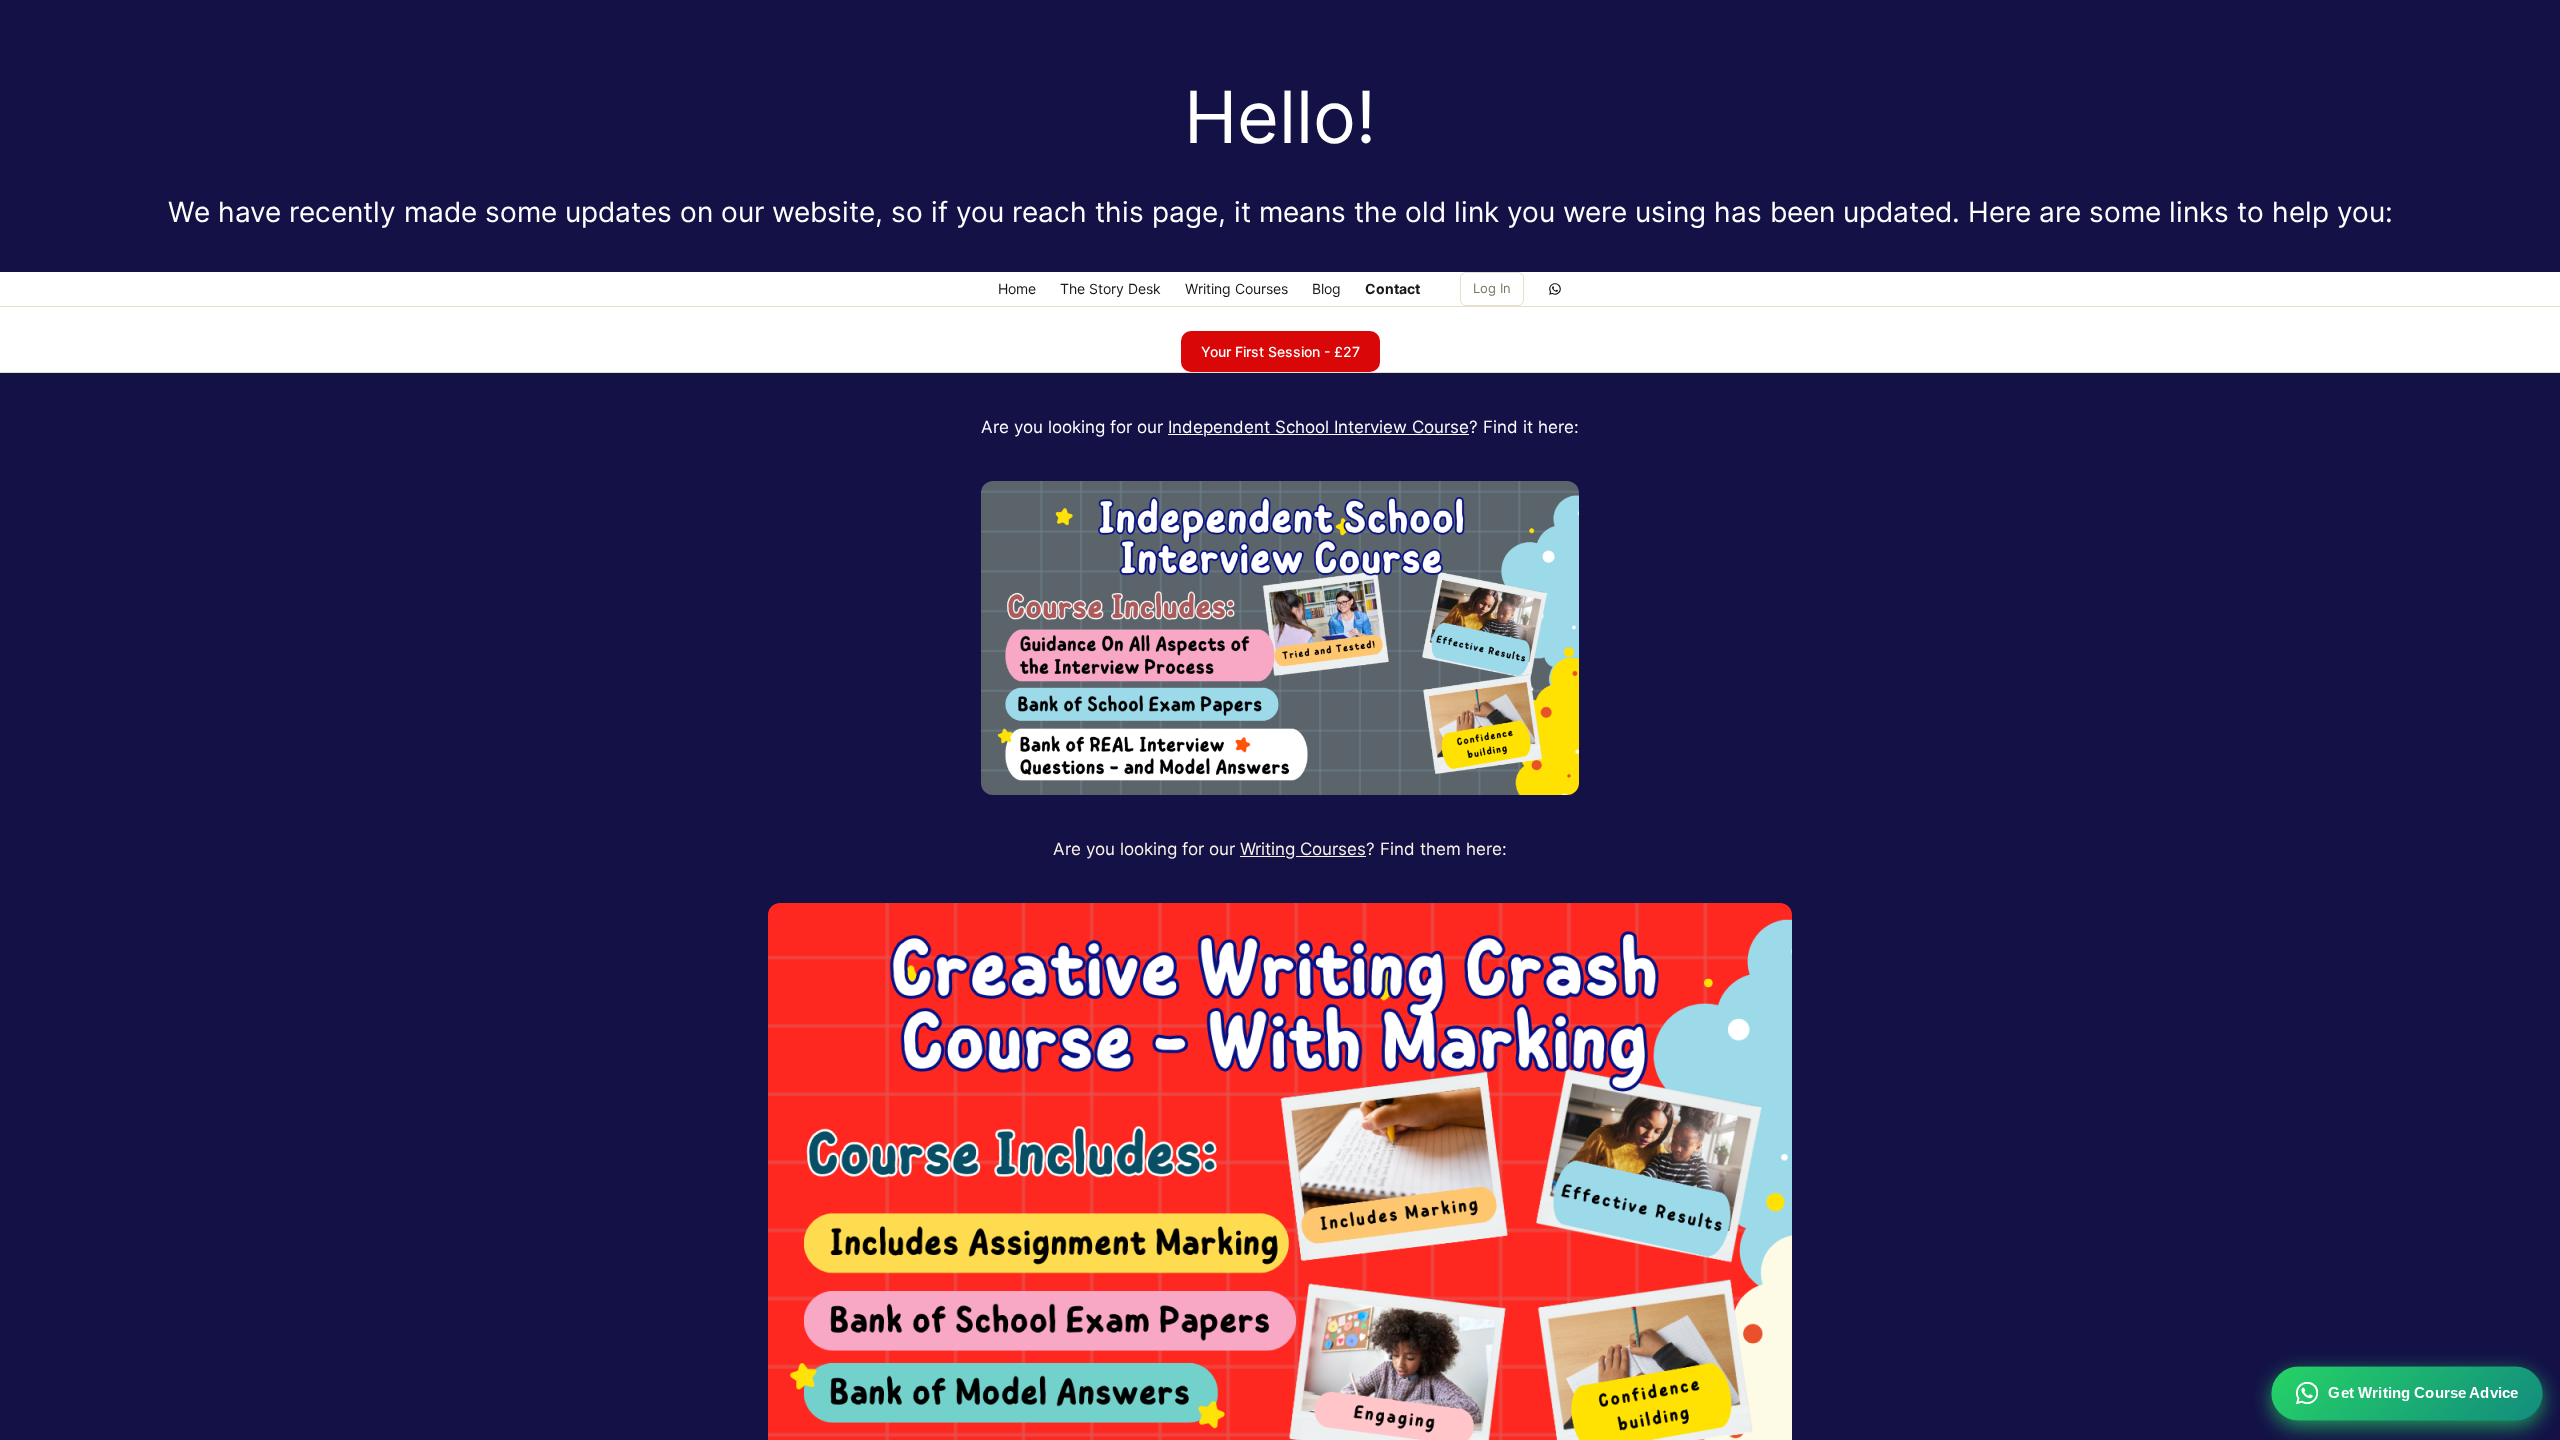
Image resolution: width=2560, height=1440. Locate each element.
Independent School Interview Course (1318, 427)
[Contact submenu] (1430, 289)
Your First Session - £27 (1280, 351)
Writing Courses (1303, 849)
